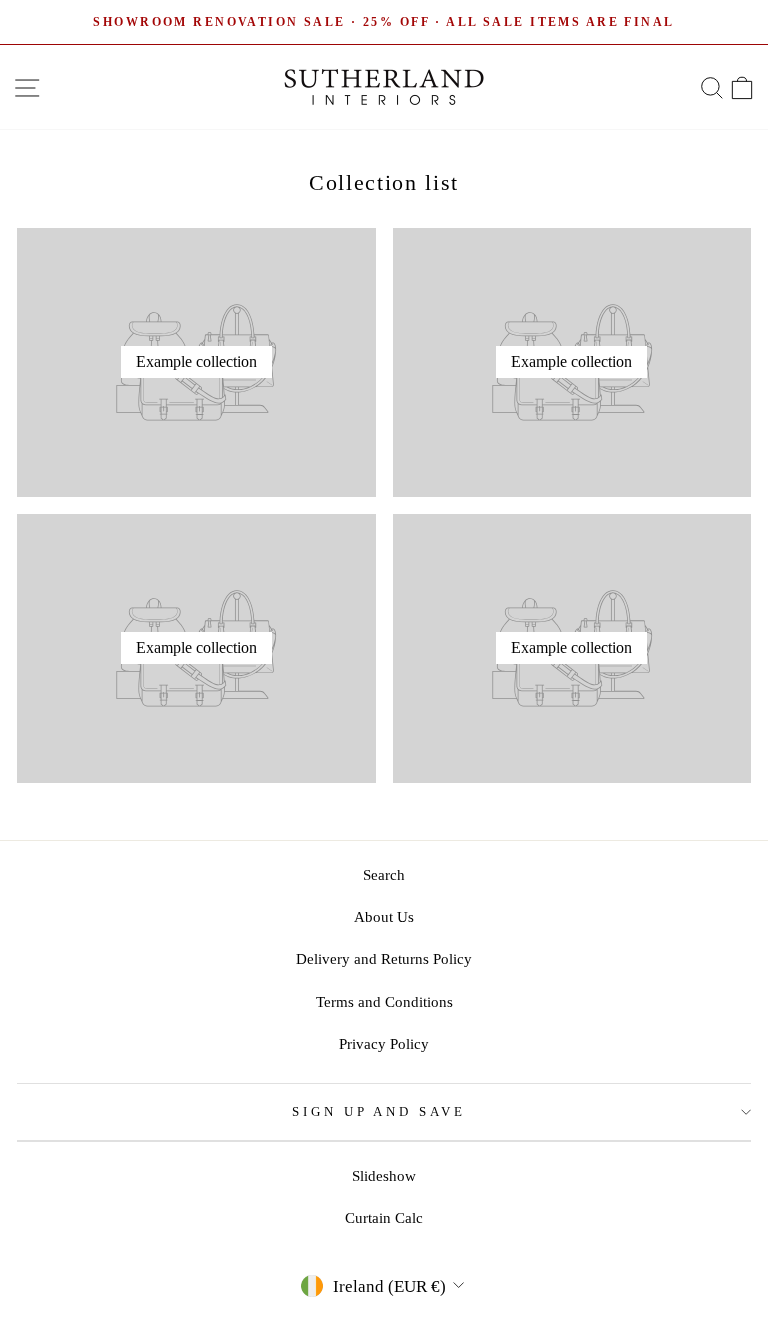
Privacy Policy (384, 1043)
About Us (384, 916)
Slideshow (384, 1175)
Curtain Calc (384, 1217)
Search (384, 874)
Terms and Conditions (384, 1001)
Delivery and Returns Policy (384, 958)
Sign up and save (379, 1111)
